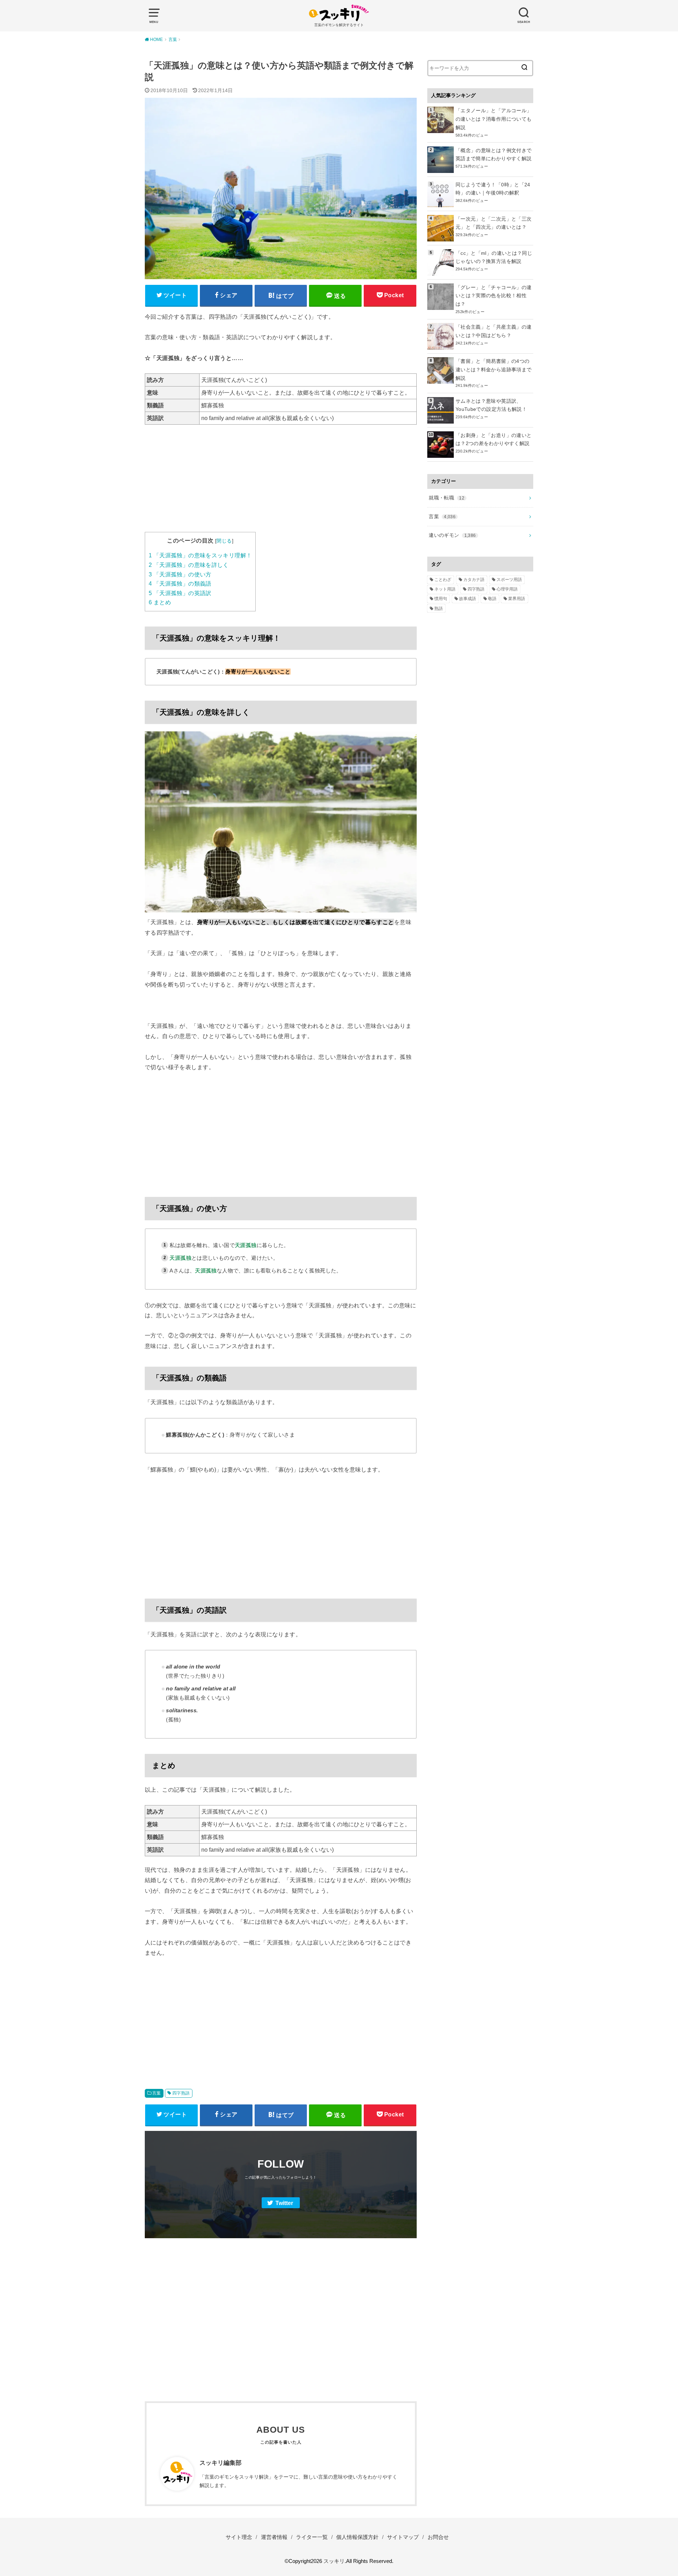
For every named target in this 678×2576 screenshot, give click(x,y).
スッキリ (334, 2561)
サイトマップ (403, 2537)
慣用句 (441, 599)
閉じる (224, 541)
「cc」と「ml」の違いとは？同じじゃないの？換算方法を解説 (494, 257)
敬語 (492, 599)
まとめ (160, 602)
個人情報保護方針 (357, 2537)
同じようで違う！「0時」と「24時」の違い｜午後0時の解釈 (493, 189)
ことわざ (443, 580)
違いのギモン (452, 535)
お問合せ (438, 2537)
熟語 (439, 609)
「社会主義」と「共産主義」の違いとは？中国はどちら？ (493, 331)
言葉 (157, 2093)
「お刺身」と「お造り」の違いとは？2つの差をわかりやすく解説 (493, 439)
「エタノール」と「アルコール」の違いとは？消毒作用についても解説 (493, 119)
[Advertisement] (281, 483)
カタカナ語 (474, 580)
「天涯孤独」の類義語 (180, 584)
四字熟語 (181, 2093)
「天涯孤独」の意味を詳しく (189, 565)
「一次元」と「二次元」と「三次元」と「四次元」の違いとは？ (493, 223)
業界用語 (517, 599)
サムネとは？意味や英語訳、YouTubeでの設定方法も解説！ (491, 405)
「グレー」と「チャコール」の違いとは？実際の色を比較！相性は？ (493, 296)
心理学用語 (507, 589)
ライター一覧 (312, 2537)
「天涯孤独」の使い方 (180, 574)
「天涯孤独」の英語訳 (180, 593)
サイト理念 (239, 2537)
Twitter (284, 2203)
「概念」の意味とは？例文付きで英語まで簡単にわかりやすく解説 (493, 155)
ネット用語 (445, 589)
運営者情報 (274, 2537)
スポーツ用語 (509, 580)
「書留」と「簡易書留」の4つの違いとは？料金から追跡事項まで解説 (493, 370)
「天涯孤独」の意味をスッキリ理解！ (200, 555)
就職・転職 (447, 498)
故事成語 (468, 599)
